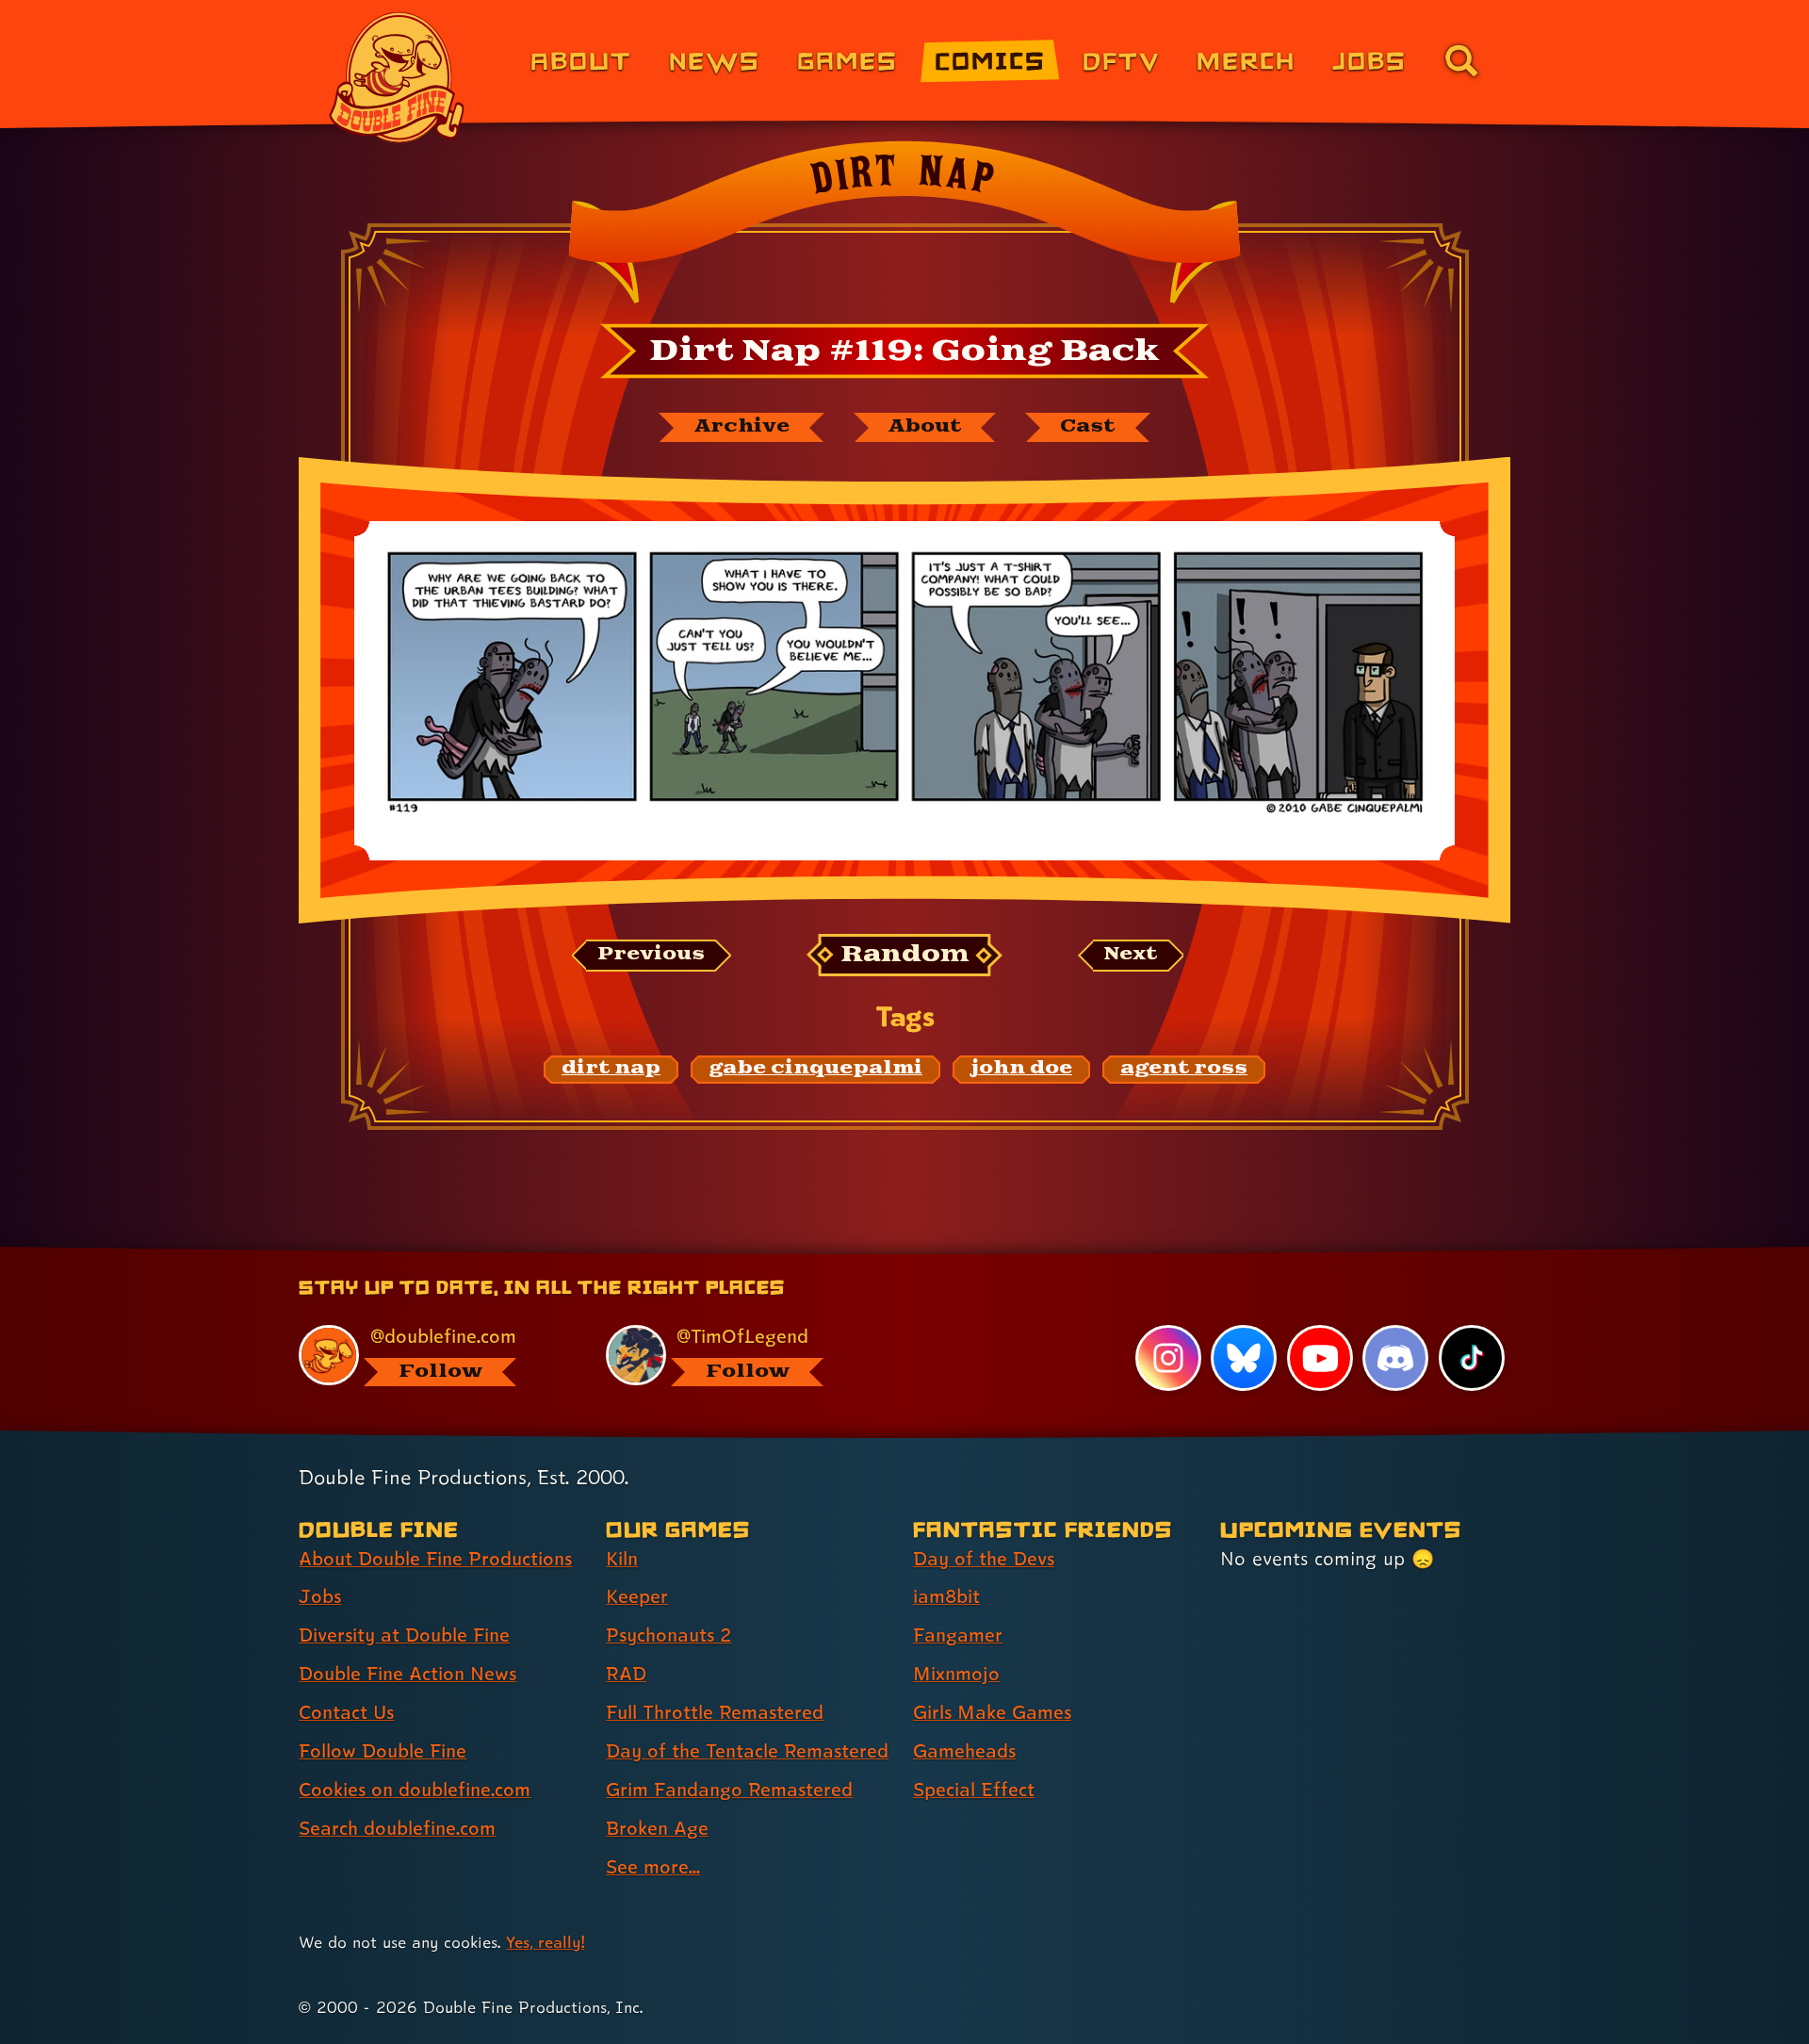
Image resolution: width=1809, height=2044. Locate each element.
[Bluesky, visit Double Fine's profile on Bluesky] (1244, 1358)
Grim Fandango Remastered (729, 1790)
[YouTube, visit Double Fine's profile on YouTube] (1320, 1358)
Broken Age (657, 1828)
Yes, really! (545, 1942)
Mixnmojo (956, 1674)
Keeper (637, 1596)
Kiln (622, 1559)
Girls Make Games (992, 1712)
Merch (1246, 60)
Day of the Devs (984, 1559)
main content (1003, 1254)
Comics (990, 60)
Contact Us (346, 1712)
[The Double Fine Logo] (398, 77)
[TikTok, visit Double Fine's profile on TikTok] (1472, 1358)
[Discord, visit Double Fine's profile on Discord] (1395, 1358)
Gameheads (964, 1751)
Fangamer (958, 1635)
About (581, 60)
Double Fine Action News (407, 1674)
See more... (653, 1867)
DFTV (1121, 60)
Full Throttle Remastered (715, 1712)
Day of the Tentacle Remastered (747, 1751)
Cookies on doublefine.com (415, 1790)
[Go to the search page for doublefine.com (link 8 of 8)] (1461, 60)
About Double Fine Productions (435, 1559)
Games (847, 60)
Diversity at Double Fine (404, 1635)
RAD (626, 1674)
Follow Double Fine (383, 1751)
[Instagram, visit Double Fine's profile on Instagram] (1168, 1358)
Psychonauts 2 (668, 1635)
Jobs (1369, 60)
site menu (884, 1254)
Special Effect (974, 1790)
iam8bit (946, 1596)
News (715, 60)
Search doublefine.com (397, 1828)
